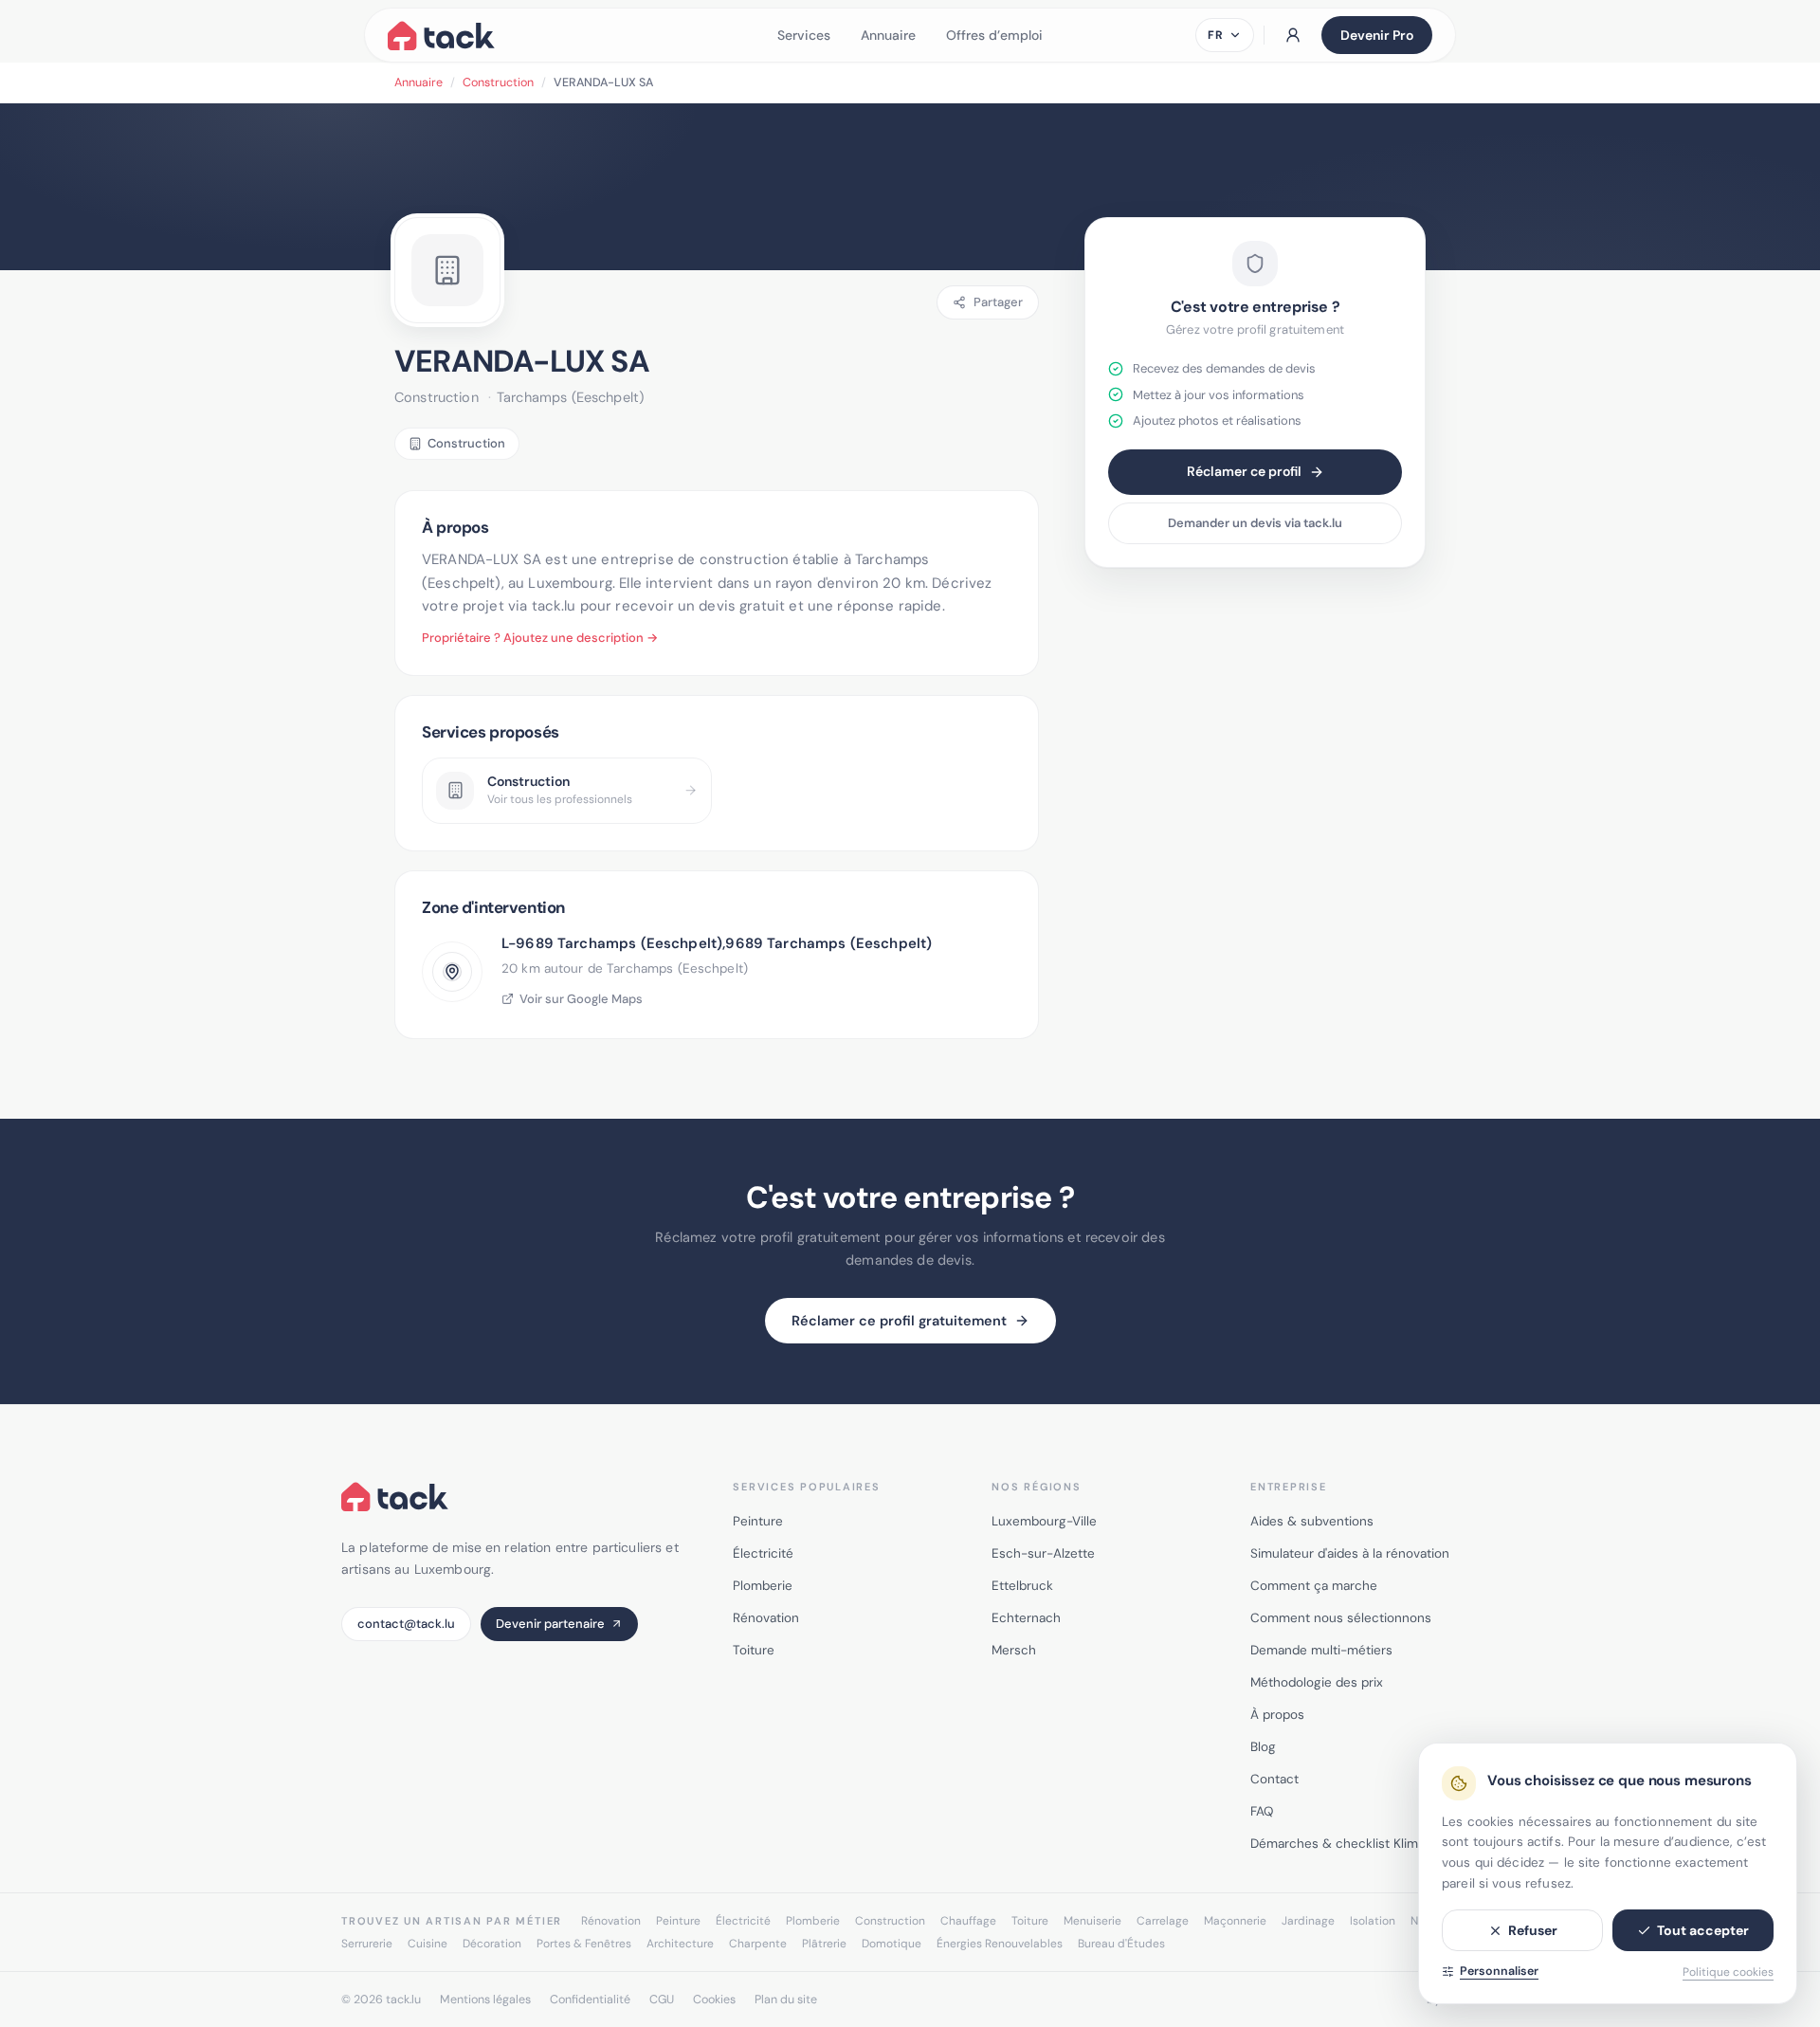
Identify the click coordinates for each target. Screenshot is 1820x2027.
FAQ (1262, 1811)
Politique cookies (1728, 1972)
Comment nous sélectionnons (1341, 1618)
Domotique (892, 1944)
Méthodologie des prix (1317, 1682)
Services (804, 35)
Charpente (758, 1944)
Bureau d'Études (1121, 1944)
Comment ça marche (1314, 1586)
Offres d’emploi (994, 35)
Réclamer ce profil (1244, 471)
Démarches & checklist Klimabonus (1356, 1844)
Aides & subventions (1312, 1521)
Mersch (1014, 1650)
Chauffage (968, 1921)
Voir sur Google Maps (581, 999)
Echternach (1026, 1618)
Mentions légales (485, 2000)
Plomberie (763, 1586)
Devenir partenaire (550, 1624)
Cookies (714, 2000)
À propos (1277, 1715)
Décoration (492, 1944)
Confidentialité (590, 2000)
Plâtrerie (824, 1944)
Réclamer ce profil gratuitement (899, 1321)
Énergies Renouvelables (1000, 1944)
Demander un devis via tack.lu (1255, 523)
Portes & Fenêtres (584, 1944)
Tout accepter (1703, 1930)
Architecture (680, 1944)
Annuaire (888, 35)
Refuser (1533, 1930)
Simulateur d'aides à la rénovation (1350, 1553)
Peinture (758, 1521)
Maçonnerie (1235, 1921)
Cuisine (428, 1944)
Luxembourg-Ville (1044, 1521)
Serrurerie (367, 1944)
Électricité (763, 1553)
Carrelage (1163, 1921)
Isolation (1373, 1921)
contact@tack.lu (406, 1624)
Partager (998, 302)
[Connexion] (1293, 35)
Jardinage (1308, 1921)
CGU (662, 2000)
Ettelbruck (1022, 1586)
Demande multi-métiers (1321, 1650)
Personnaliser (1499, 1971)
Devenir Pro (1377, 35)
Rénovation (766, 1618)
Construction (498, 82)
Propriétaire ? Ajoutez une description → (540, 638)
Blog (1263, 1747)
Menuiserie (1092, 1921)
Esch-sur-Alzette (1043, 1553)
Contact (1274, 1779)
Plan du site (786, 2000)
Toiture (754, 1650)
